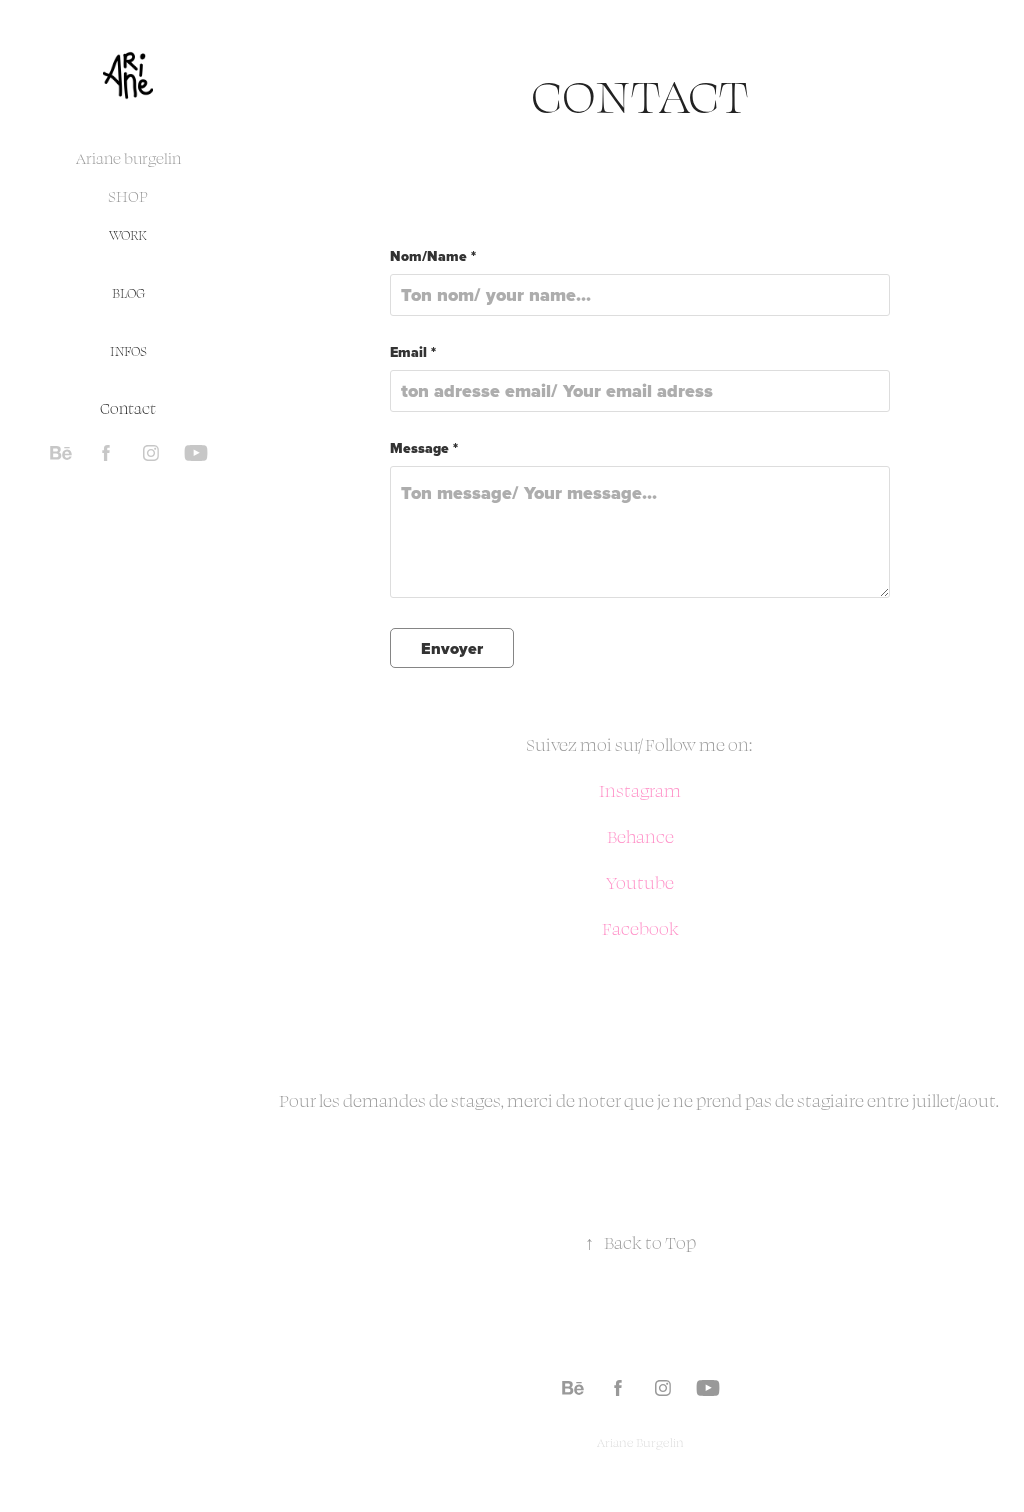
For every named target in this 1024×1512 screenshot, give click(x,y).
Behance (640, 836)
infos (128, 351)
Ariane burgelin (128, 158)
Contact (128, 408)
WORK (128, 235)
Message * (424, 449)
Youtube (640, 882)
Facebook (640, 928)
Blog (128, 293)
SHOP (128, 196)
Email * (413, 353)
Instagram (640, 790)
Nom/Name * (433, 257)
